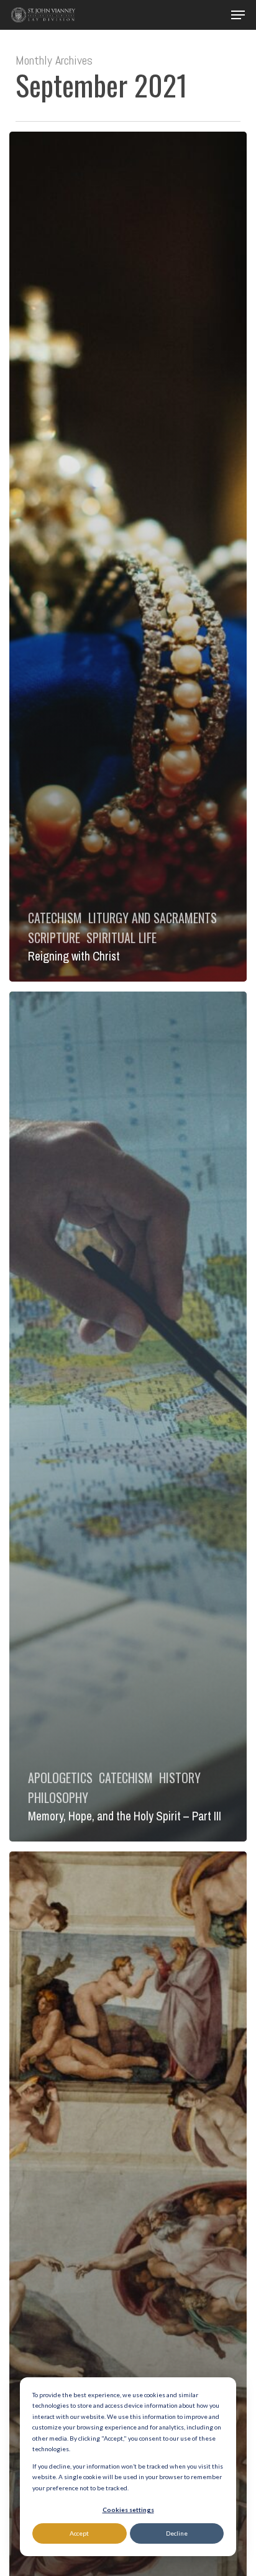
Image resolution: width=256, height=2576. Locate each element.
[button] (238, 15)
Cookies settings (128, 2510)
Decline (177, 2533)
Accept (79, 2533)
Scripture (54, 938)
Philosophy (58, 1797)
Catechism (55, 918)
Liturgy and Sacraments (153, 918)
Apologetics (60, 1778)
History (180, 1778)
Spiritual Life (121, 938)
